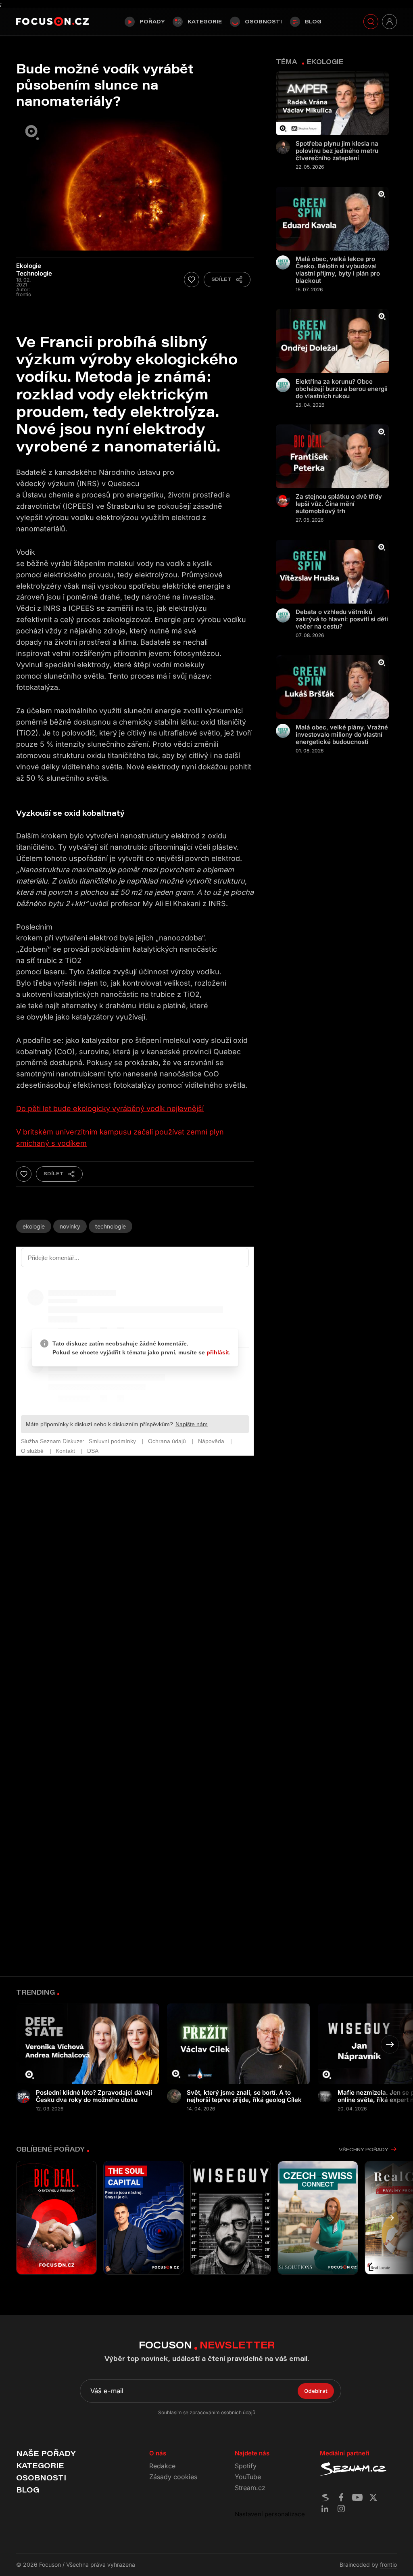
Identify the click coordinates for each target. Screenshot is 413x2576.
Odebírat (316, 2391)
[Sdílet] (227, 280)
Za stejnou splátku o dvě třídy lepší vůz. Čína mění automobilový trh (339, 504)
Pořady (152, 21)
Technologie (111, 1226)
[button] (390, 2044)
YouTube (248, 2477)
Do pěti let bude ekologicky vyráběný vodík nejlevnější (110, 1108)
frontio (388, 2565)
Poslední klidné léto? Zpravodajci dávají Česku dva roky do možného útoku (94, 2096)
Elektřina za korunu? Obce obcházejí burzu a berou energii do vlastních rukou (342, 389)
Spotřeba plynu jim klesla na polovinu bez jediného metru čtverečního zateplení (337, 151)
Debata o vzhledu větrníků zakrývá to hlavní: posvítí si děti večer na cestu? (342, 619)
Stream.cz (250, 2488)
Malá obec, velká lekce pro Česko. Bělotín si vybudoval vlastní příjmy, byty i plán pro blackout (338, 270)
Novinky (70, 1226)
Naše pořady (46, 2453)
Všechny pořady (363, 2149)
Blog (313, 21)
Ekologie (34, 1226)
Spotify (246, 2466)
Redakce (162, 2466)
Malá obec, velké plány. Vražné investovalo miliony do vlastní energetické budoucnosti (342, 735)
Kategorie (205, 21)
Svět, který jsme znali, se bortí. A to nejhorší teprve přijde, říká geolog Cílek (244, 2096)
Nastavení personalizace (270, 2514)
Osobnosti (263, 21)
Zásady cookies (173, 2477)
